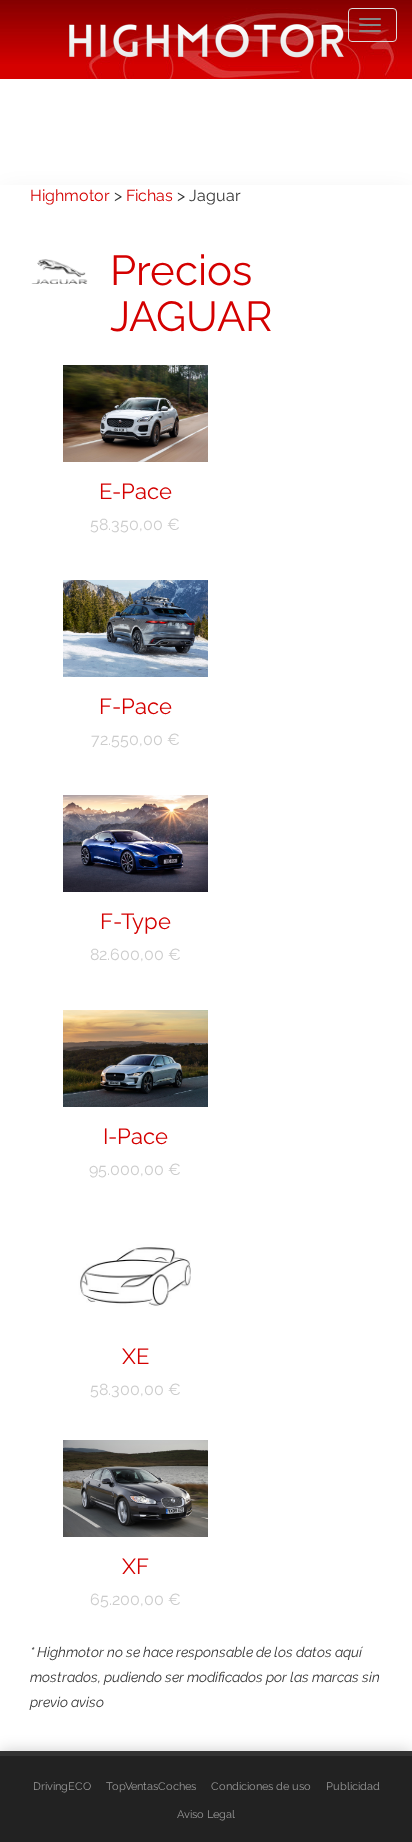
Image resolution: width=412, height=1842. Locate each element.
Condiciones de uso (261, 1786)
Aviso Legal (206, 1814)
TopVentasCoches (151, 1786)
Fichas (149, 195)
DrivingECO (62, 1786)
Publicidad (353, 1786)
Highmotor (70, 195)
